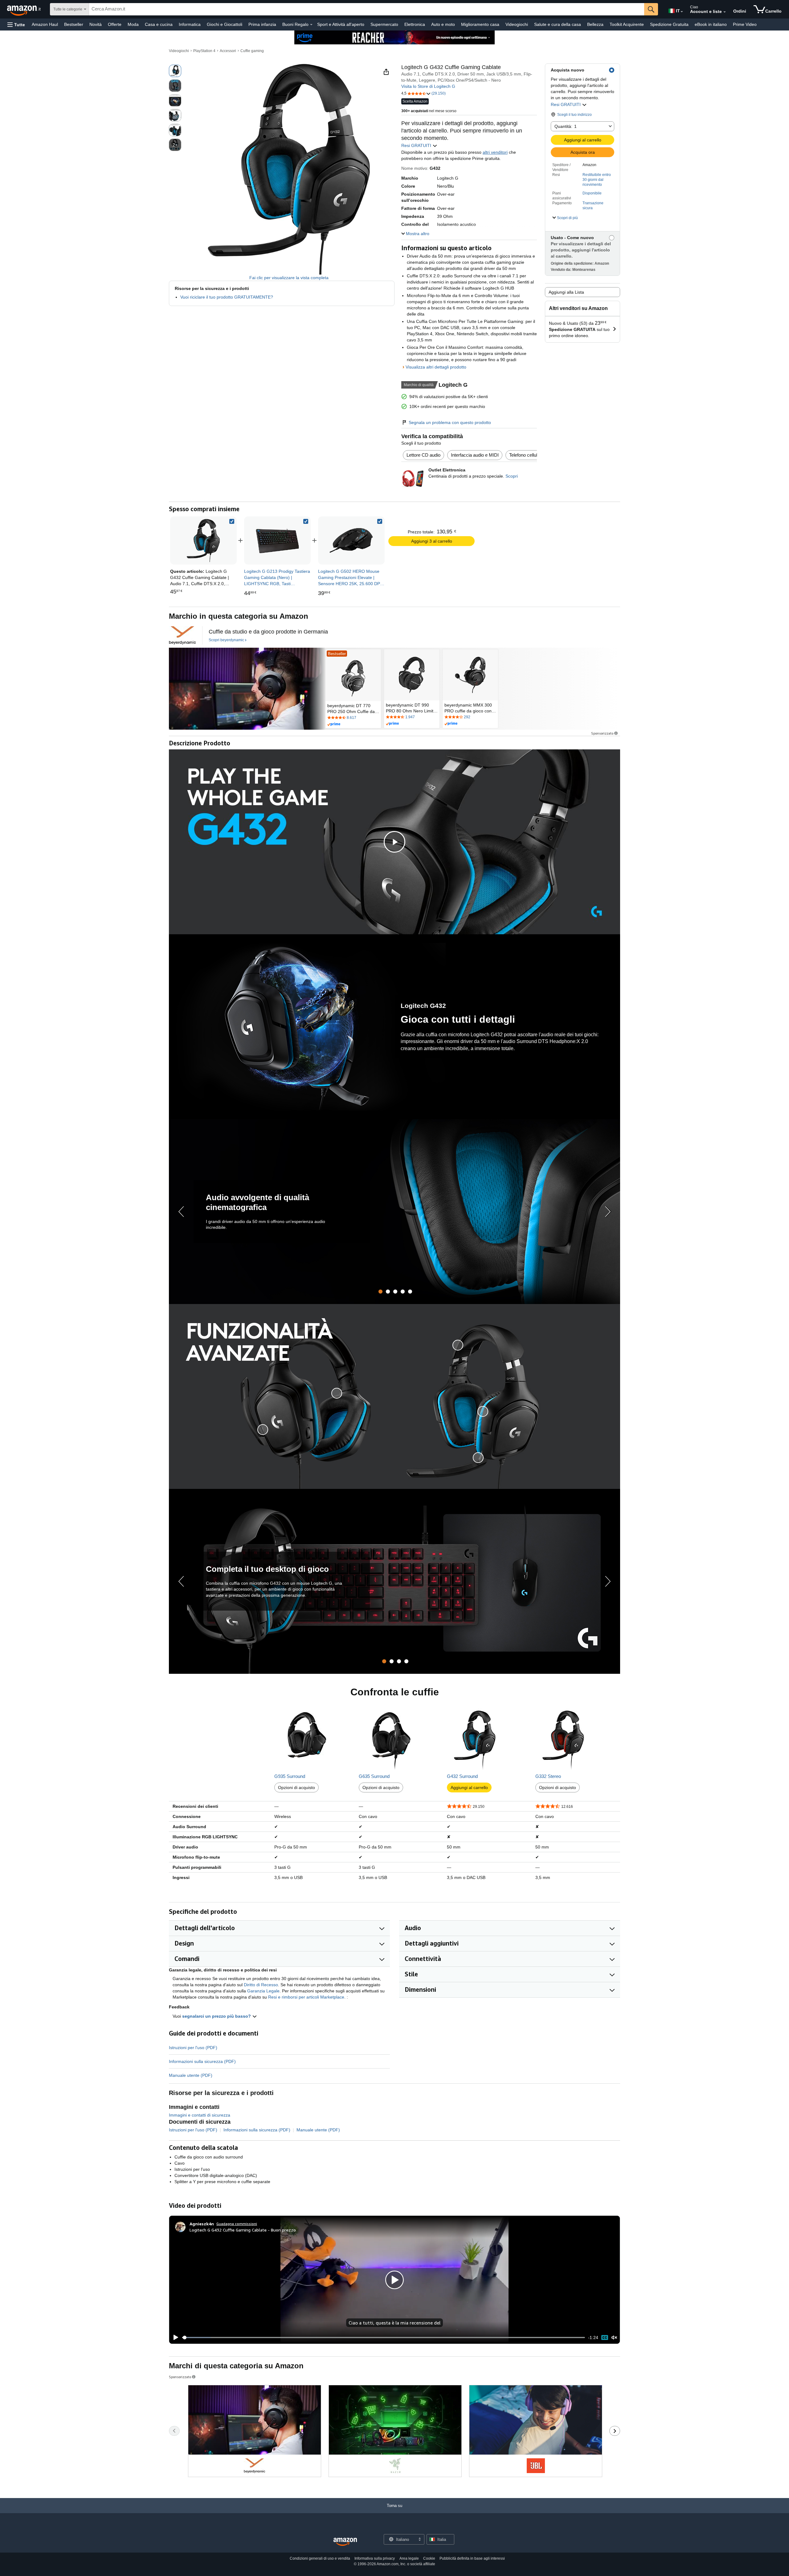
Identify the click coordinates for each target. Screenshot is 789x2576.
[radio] (175, 71)
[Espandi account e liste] (725, 12)
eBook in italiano (711, 24)
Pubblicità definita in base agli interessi (472, 2558)
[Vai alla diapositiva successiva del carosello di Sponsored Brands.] (615, 2431)
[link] (277, 540)
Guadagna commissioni (237, 2224)
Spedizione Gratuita (669, 24)
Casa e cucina (159, 24)
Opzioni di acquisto (296, 1787)
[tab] (380, 1292)
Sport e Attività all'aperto (341, 24)
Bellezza (595, 24)
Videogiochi (517, 24)
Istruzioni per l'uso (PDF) (193, 2048)
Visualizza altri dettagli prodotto (436, 367)
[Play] (174, 2338)
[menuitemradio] (605, 2337)
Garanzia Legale (263, 1991)
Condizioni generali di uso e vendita (320, 2558)
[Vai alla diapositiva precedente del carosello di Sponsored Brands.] (174, 2431)
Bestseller (74, 24)
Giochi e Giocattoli (225, 24)
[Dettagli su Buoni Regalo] (311, 25)
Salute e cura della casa (558, 24)
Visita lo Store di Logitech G (428, 86)
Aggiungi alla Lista (566, 292)
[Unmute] (614, 2338)
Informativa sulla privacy (375, 2558)
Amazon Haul (45, 24)
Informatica (190, 24)
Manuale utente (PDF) (191, 2075)
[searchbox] (367, 9)
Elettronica (415, 24)
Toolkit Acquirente (627, 24)
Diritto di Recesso (261, 1985)
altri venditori (495, 152)
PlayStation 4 (204, 51)
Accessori (228, 51)
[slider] (384, 2338)
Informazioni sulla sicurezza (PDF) (202, 2061)
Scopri (512, 476)
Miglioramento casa (480, 24)
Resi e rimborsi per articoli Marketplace (306, 1997)
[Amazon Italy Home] (345, 2542)
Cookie (429, 2558)
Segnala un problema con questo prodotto (450, 422)
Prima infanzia (262, 24)
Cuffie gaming (252, 51)
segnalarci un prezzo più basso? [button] (217, 2016)
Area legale (409, 2558)
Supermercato (384, 24)
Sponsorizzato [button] (602, 733)
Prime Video (745, 24)
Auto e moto (443, 24)
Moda (133, 24)
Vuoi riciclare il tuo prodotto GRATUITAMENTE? (227, 297)
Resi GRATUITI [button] (566, 104)
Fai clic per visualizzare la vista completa (289, 278)
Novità (96, 24)
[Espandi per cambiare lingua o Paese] (682, 12)
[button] (16, 24)
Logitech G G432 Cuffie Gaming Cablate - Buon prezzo (243, 2230)
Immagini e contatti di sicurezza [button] (200, 2115)
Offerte (115, 24)
